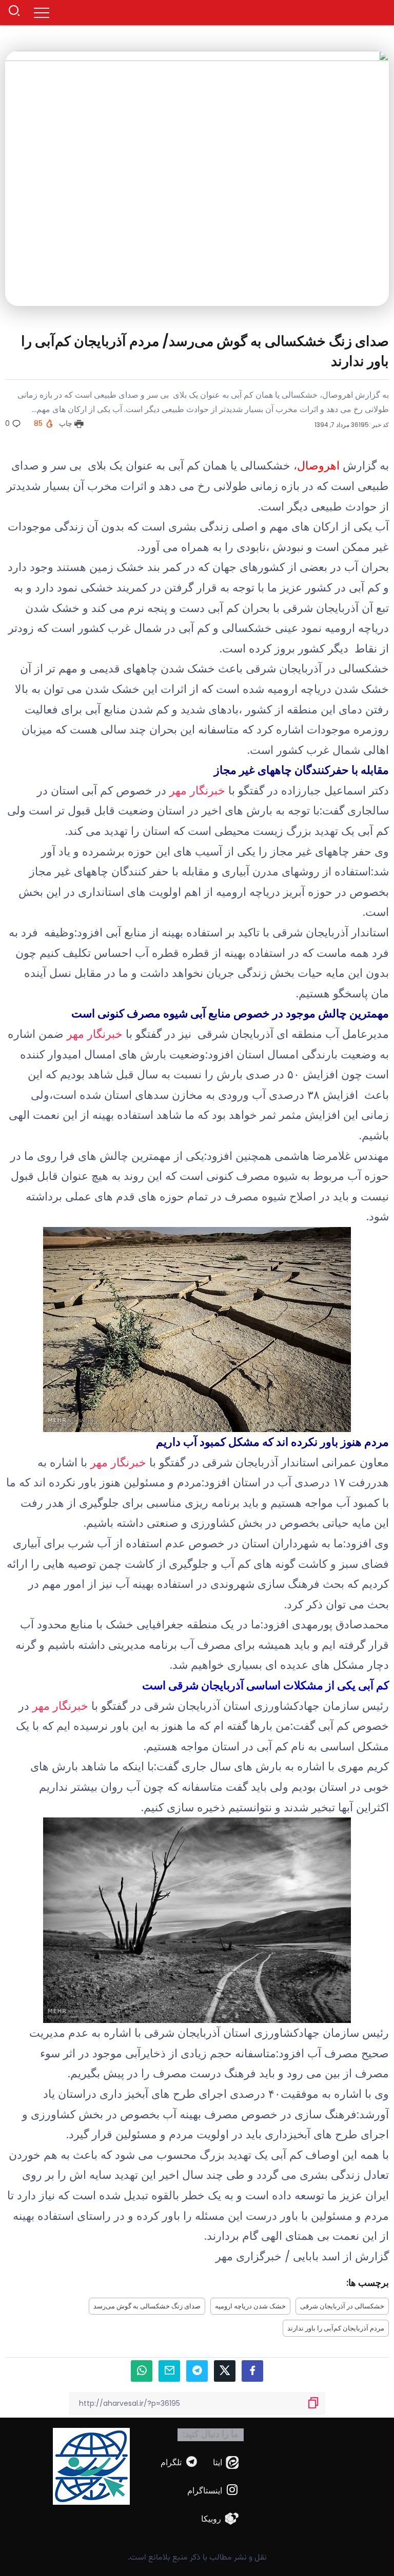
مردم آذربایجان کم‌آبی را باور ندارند (336, 2328)
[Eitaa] (226, 2462)
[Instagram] (213, 2491)
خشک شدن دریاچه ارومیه (250, 2306)
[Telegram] (180, 2462)
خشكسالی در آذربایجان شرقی (342, 2306)
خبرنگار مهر (197, 791)
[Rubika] (220, 2519)
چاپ (67, 423)
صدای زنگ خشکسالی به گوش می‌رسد (147, 2306)
